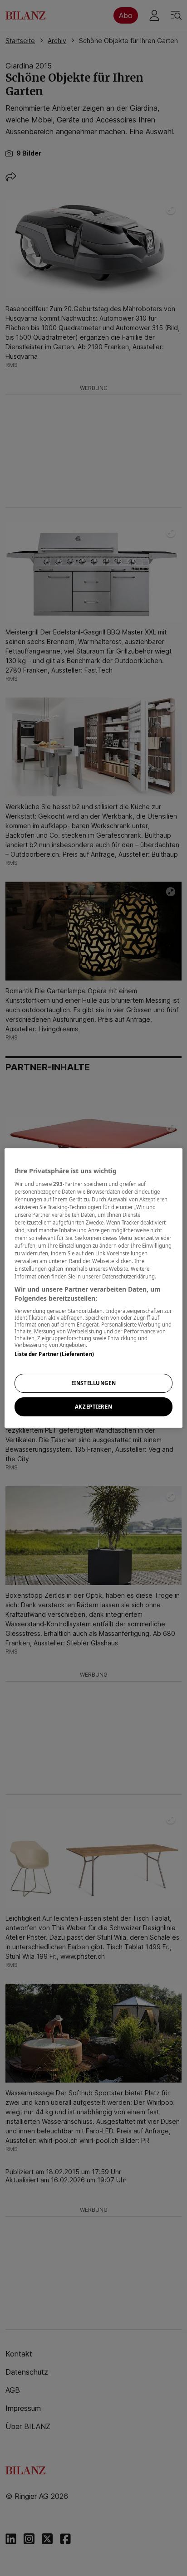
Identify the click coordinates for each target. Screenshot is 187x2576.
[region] (93, 1288)
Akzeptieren (93, 1407)
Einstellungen (93, 1383)
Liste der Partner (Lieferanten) (54, 1354)
